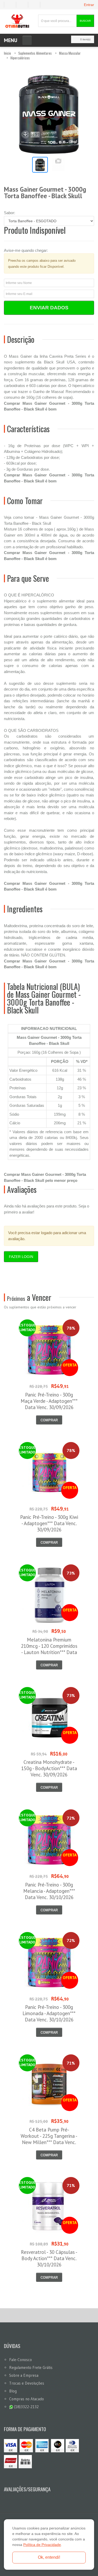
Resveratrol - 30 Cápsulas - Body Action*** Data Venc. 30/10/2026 (49, 2258)
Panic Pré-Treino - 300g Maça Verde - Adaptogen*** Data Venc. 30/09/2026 (49, 1401)
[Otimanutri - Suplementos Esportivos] (17, 21)
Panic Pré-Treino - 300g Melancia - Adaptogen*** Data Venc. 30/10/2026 (49, 1891)
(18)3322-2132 (26, 2407)
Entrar (89, 5)
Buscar (85, 21)
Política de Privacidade (42, 2545)
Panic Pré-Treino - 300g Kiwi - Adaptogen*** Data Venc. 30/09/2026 (49, 1523)
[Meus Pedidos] (10, 5)
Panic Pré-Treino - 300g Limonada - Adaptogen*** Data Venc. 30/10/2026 (49, 2013)
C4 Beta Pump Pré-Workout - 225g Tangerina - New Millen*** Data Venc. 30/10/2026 (49, 2139)
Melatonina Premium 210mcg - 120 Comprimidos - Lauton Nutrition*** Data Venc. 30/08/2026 (49, 1649)
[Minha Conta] (24, 5)
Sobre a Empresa (24, 2375)
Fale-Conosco (21, 2360)
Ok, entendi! (49, 2557)
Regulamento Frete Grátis (31, 2367)
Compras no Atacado (27, 2399)
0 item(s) (85, 39)
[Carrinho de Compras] (36, 5)
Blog (13, 2391)
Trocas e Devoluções (27, 2383)
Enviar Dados (49, 308)
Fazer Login (21, 1257)
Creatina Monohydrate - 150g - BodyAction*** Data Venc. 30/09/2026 (49, 1768)
